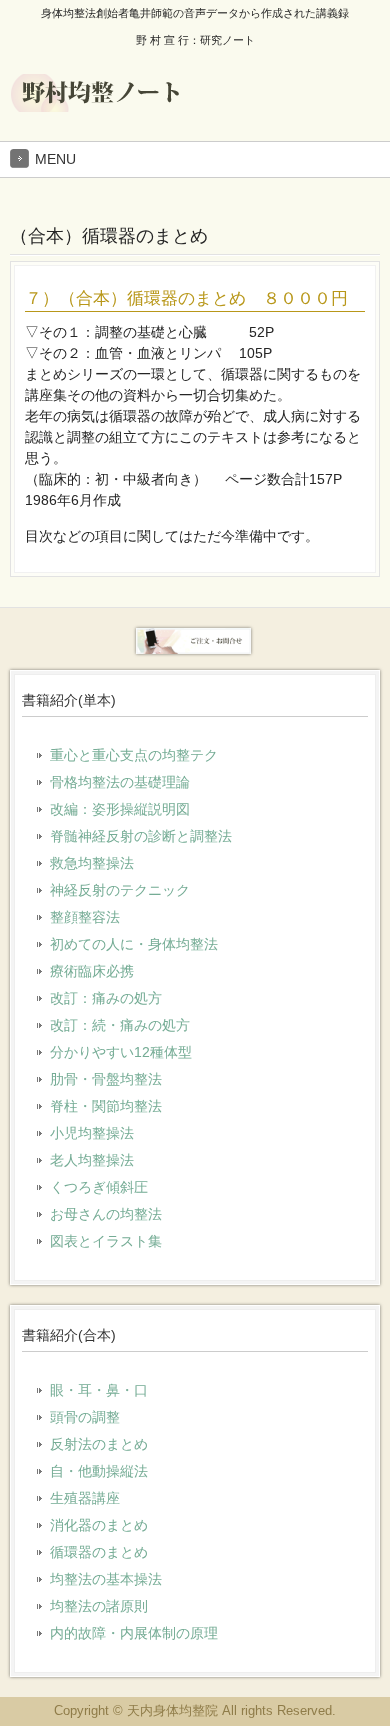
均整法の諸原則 (99, 1606)
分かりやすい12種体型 (121, 1052)
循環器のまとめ (99, 1552)
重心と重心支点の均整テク (134, 755)
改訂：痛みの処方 (106, 998)
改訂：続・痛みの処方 (120, 1025)
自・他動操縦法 (99, 1471)
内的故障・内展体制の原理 (134, 1633)
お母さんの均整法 (106, 1214)
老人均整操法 (92, 1160)
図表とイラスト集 (106, 1241)
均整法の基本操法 (106, 1579)
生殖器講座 (85, 1498)
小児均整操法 (92, 1133)
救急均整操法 (92, 863)
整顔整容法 (85, 917)
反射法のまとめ (99, 1444)
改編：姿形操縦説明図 (120, 809)
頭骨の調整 (85, 1417)
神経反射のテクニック (120, 890)
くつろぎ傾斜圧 (99, 1187)
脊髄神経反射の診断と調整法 (141, 836)
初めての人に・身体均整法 (134, 944)
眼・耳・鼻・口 (99, 1390)
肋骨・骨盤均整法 (106, 1079)
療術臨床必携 (92, 971)
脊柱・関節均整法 (106, 1106)
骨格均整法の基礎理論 (120, 782)
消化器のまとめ (99, 1525)
